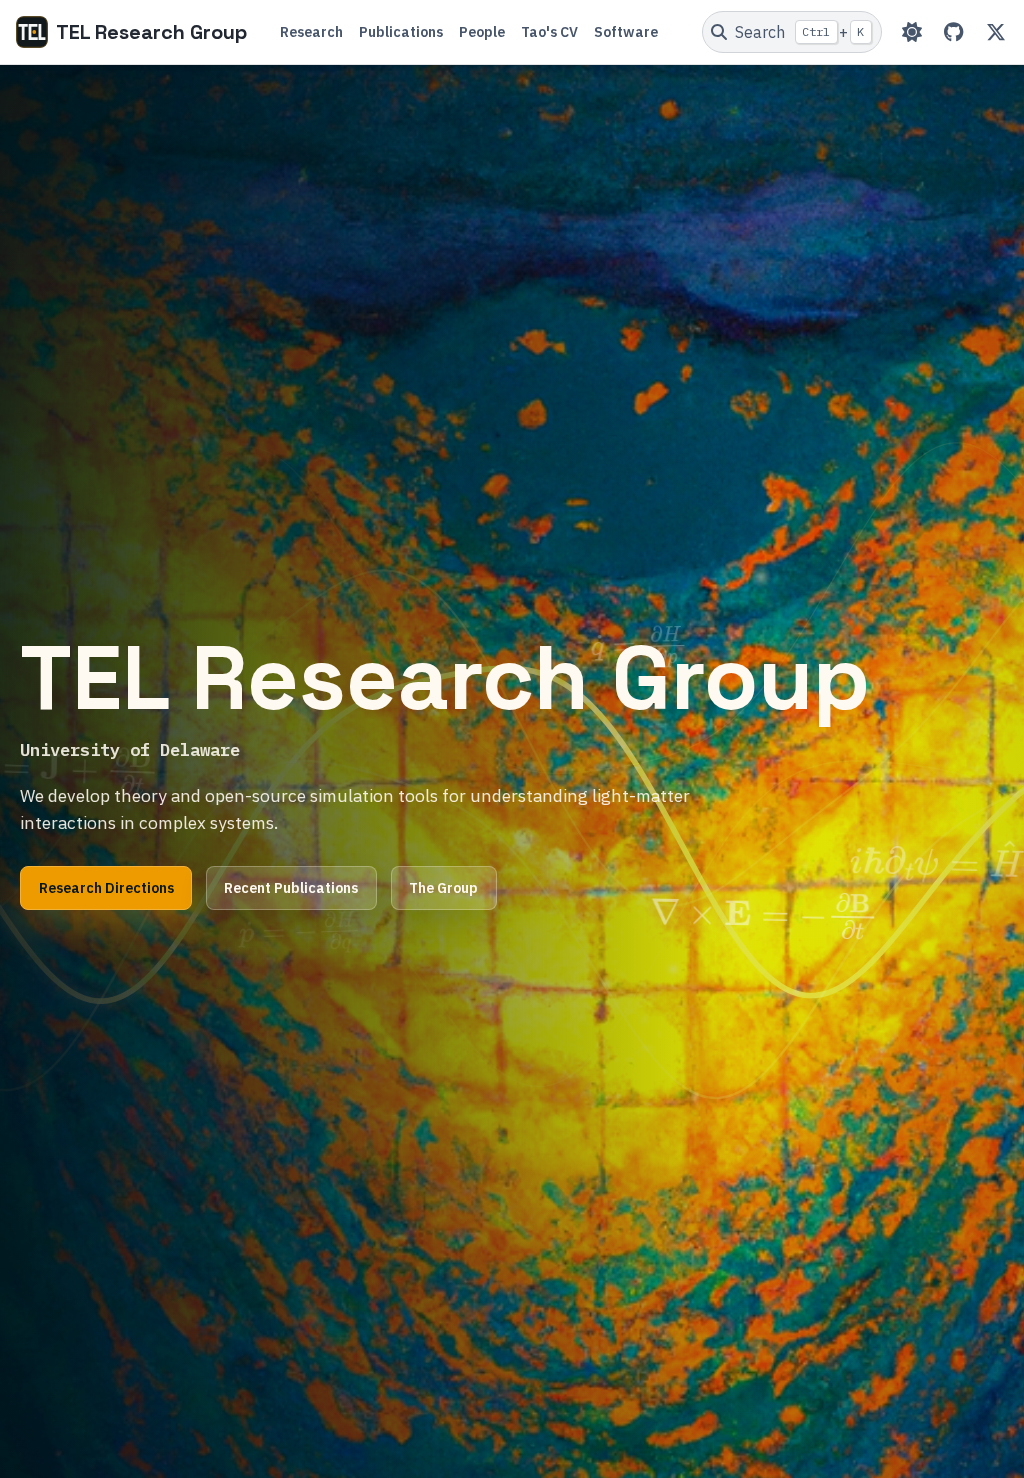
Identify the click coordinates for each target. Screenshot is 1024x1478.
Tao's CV (549, 32)
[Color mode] (912, 32)
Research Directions (106, 888)
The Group (443, 888)
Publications (401, 32)
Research (311, 32)
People (482, 32)
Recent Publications (291, 888)
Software (626, 32)
